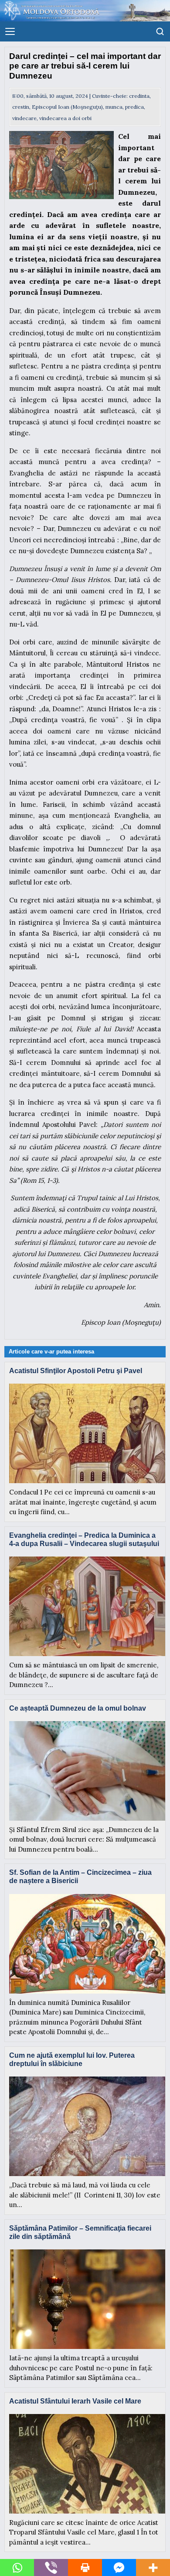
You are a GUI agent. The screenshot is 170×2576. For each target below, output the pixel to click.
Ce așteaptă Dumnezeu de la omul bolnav (78, 1708)
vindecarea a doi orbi (65, 118)
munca (114, 107)
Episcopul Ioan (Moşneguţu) (67, 107)
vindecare (24, 118)
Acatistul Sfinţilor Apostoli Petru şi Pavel (76, 1371)
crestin (21, 107)
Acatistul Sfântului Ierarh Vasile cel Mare (75, 2401)
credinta (139, 96)
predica (134, 107)
